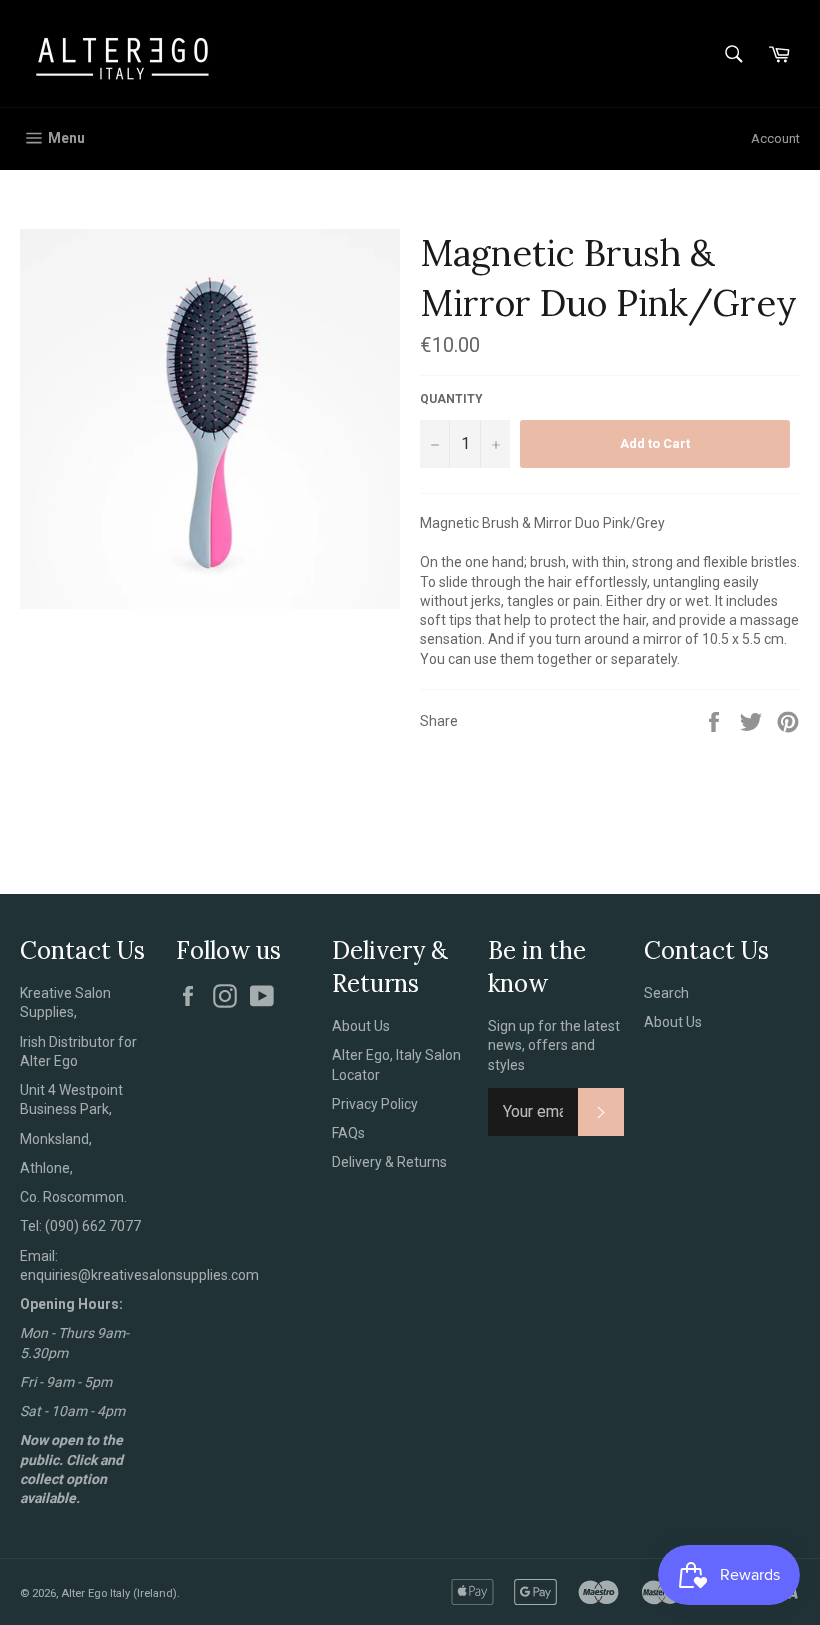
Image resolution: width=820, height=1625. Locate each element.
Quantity (451, 399)
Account (775, 138)
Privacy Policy (375, 1104)
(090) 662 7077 (93, 1226)
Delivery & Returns (389, 1162)
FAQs (348, 1133)
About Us (361, 1026)
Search (666, 993)
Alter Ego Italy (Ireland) (119, 1593)
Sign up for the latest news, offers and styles (554, 1045)
